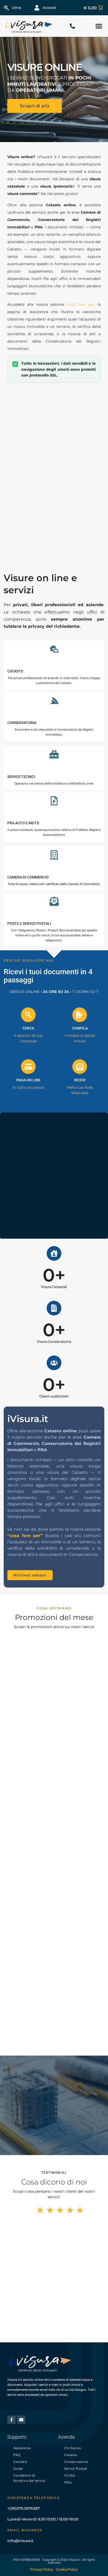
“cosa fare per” (25, 1536)
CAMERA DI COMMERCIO (28, 877)
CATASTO (15, 671)
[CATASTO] (54, 649)
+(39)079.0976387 (24, 2508)
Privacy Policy (42, 2570)
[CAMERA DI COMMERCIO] (54, 855)
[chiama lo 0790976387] (74, 26)
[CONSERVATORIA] (54, 701)
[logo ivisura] (29, 26)
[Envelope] (21, 2420)
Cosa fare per (80, 304)
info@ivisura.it (20, 2541)
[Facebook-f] (12, 2420)
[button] (99, 26)
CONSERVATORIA (22, 723)
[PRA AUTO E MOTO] (54, 801)
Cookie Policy (67, 2570)
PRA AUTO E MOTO (23, 823)
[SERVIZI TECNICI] (54, 754)
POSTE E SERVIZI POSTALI (29, 923)
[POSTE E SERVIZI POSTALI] (54, 901)
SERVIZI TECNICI (21, 777)
